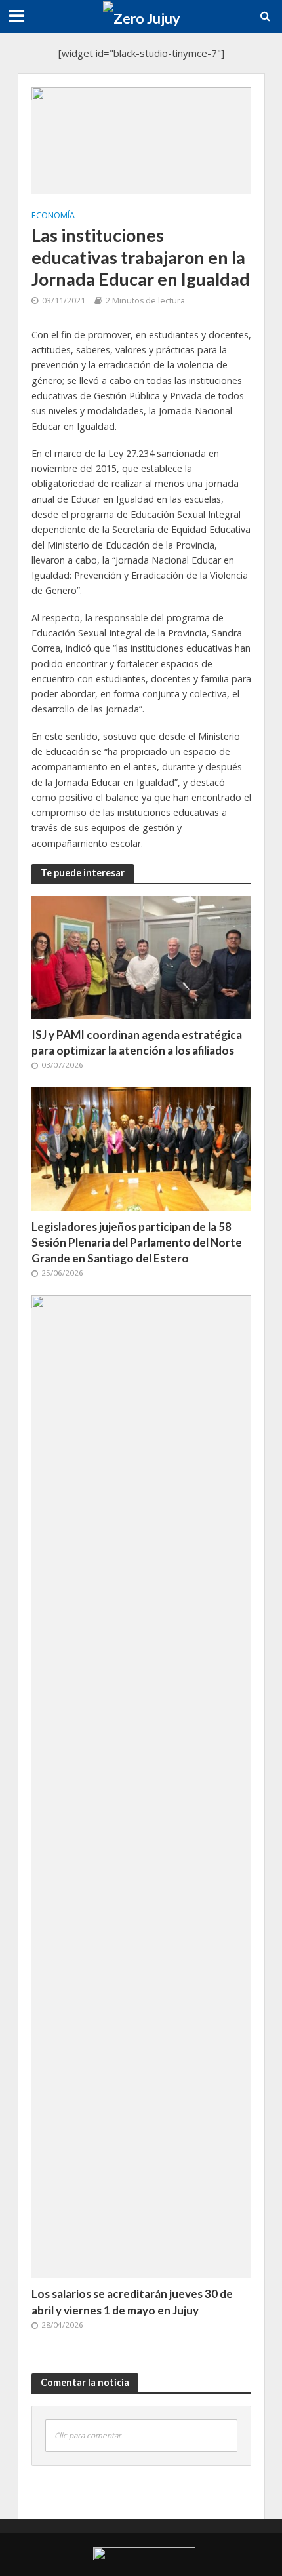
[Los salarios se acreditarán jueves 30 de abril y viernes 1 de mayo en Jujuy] (141, 1786)
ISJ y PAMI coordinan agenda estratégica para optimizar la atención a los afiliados (137, 1043)
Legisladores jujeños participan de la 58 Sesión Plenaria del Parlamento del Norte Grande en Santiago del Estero (137, 1242)
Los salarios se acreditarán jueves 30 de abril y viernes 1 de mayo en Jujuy (132, 2302)
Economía (53, 215)
